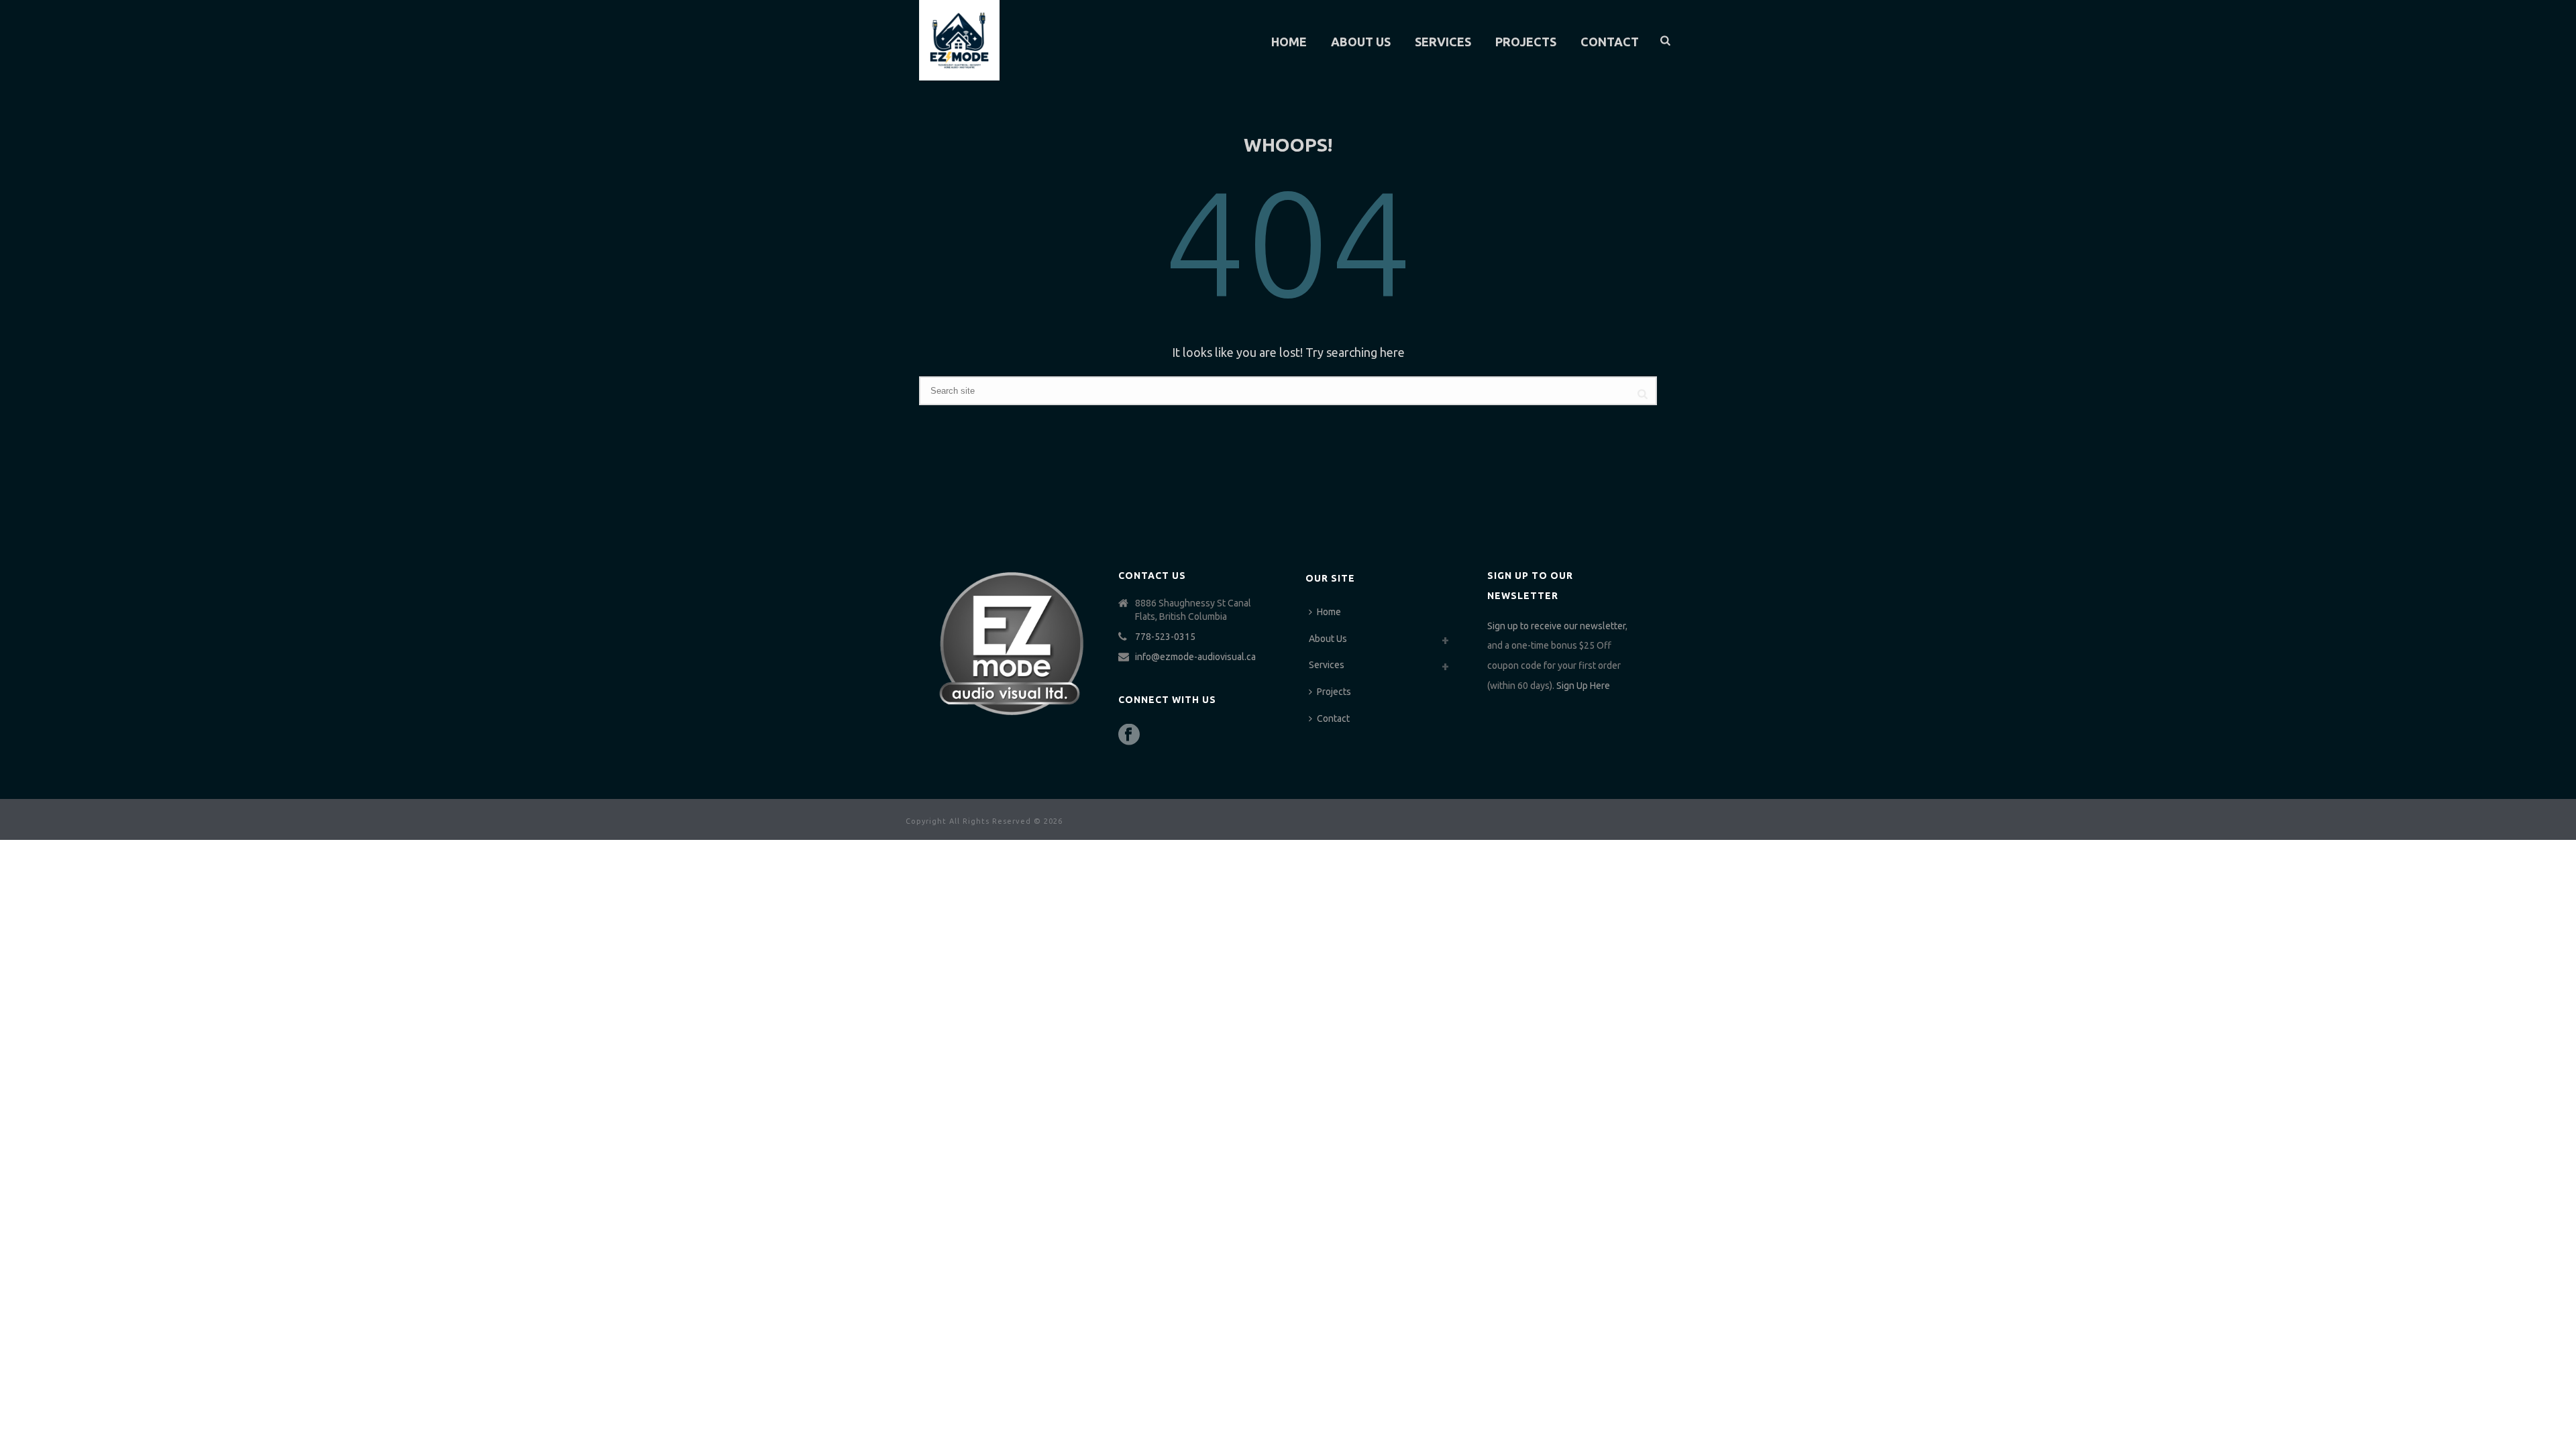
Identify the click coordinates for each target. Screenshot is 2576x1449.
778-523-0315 (1165, 637)
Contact (1610, 42)
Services (1443, 42)
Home (1289, 42)
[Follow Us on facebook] (1129, 735)
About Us (1361, 42)
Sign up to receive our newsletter (1556, 626)
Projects (1526, 42)
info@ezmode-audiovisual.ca (1195, 657)
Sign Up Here (1583, 686)
